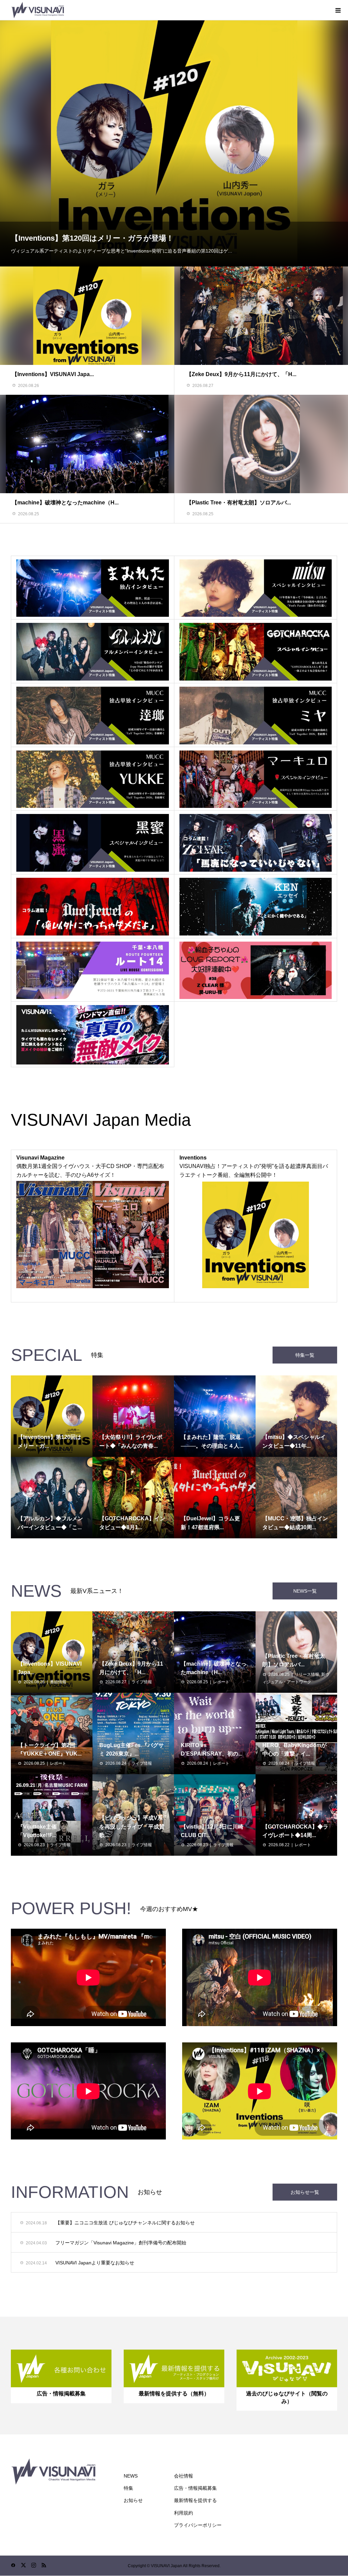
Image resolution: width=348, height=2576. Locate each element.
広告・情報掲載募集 (195, 2488)
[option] (174, 143)
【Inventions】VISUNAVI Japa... (53, 374)
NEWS (131, 2476)
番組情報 (58, 1682)
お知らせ (133, 2500)
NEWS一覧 (305, 1591)
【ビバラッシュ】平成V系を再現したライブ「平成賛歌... (132, 1827)
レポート (221, 1682)
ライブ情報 (142, 1682)
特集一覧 (305, 1355)
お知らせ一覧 (305, 2192)
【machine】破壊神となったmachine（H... (65, 503)
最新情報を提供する (195, 2500)
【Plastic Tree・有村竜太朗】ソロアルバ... (239, 503)
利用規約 (184, 2513)
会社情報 (184, 2476)
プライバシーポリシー (198, 2525)
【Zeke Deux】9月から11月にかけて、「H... (241, 374)
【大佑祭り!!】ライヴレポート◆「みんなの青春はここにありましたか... (136, 238)
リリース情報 (307, 1674)
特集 (128, 2488)
